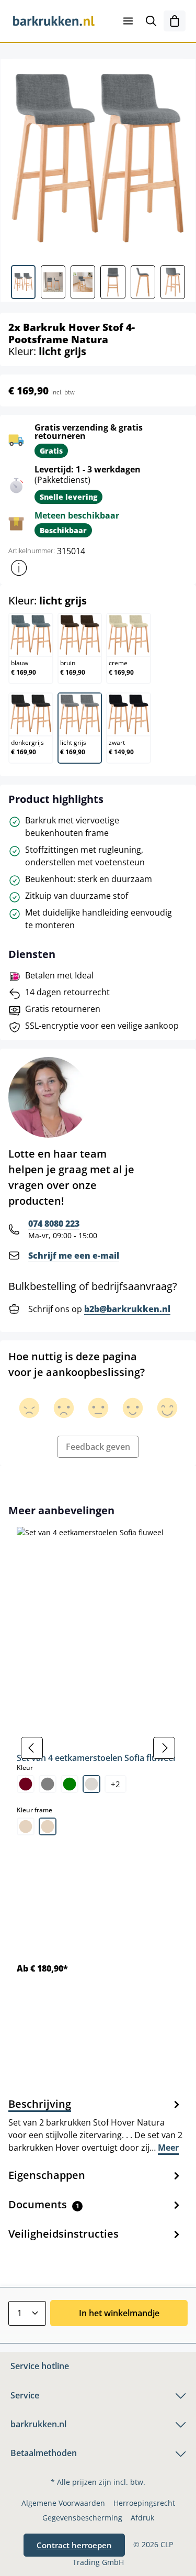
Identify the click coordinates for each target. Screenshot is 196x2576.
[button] (19, 568)
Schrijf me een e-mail (74, 1256)
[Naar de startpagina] (54, 21)
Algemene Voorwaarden (63, 2503)
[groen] (70, 1784)
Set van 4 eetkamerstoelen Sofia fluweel (96, 1758)
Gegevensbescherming (82, 2518)
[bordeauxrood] (26, 1784)
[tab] (95, 2125)
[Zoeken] (151, 21)
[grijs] (48, 1784)
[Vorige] (32, 1748)
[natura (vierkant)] (48, 1826)
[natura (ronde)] (26, 1826)
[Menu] (128, 21)
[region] (98, 1748)
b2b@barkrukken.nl (127, 1309)
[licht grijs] (91, 1784)
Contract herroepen (74, 2545)
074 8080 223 (54, 1224)
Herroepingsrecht (144, 2503)
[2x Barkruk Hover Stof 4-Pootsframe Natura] (98, 158)
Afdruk (142, 2518)
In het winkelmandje (119, 2313)
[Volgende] (164, 1748)
